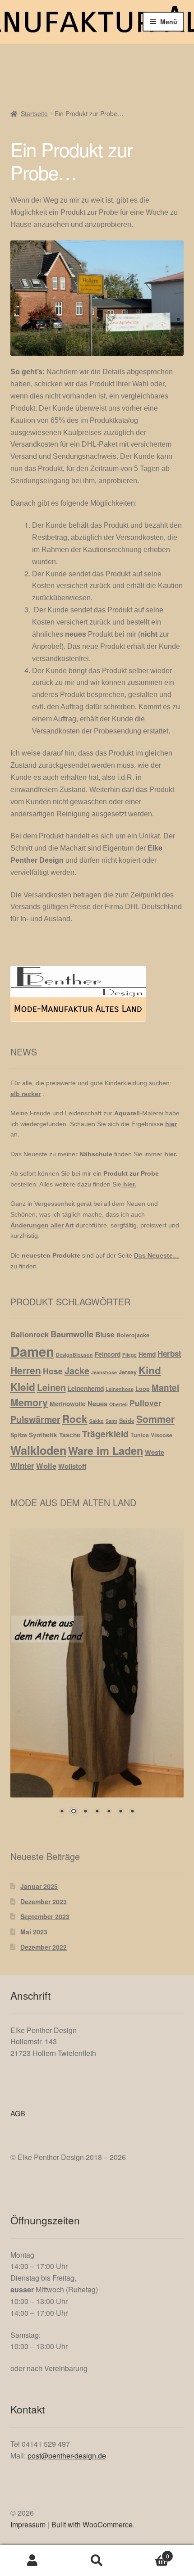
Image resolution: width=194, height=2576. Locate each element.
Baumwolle (72, 1334)
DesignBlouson (74, 1355)
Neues (97, 1403)
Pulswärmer (35, 1419)
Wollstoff (72, 1466)
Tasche (70, 1435)
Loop (143, 1389)
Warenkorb (149, 2553)
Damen (32, 1351)
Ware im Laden (106, 1451)
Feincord (108, 1354)
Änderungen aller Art (42, 1225)
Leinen (51, 1387)
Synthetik (43, 1435)
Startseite (34, 113)
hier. (171, 1154)
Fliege (129, 1355)
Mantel (165, 1388)
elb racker (25, 1094)
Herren (26, 1370)
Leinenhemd (86, 1388)
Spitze (19, 1435)
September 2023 (45, 1916)
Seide (127, 1421)
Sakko (97, 1421)
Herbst (169, 1354)
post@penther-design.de (67, 2456)
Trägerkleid (105, 1434)
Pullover (145, 1403)
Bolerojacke (133, 1335)
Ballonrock (30, 1334)
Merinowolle (68, 1403)
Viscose (162, 1435)
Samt (111, 1421)
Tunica (140, 1435)
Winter (22, 1466)
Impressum (28, 2524)
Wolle (46, 1466)
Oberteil (118, 1404)
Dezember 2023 (44, 1901)
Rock (75, 1419)
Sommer (155, 1419)
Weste (155, 1452)
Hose (53, 1371)
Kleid (23, 1387)
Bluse (105, 1334)
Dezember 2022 (44, 1947)
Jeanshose (104, 1372)
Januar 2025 (39, 1886)
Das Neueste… (157, 1255)
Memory (29, 1402)
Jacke (77, 1370)
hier (171, 1124)
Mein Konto (32, 2561)
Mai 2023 (34, 1932)
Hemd (147, 1354)
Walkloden (38, 1450)
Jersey (128, 1372)
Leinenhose (120, 1389)
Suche (97, 2561)
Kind (150, 1370)
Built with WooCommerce (92, 2524)
